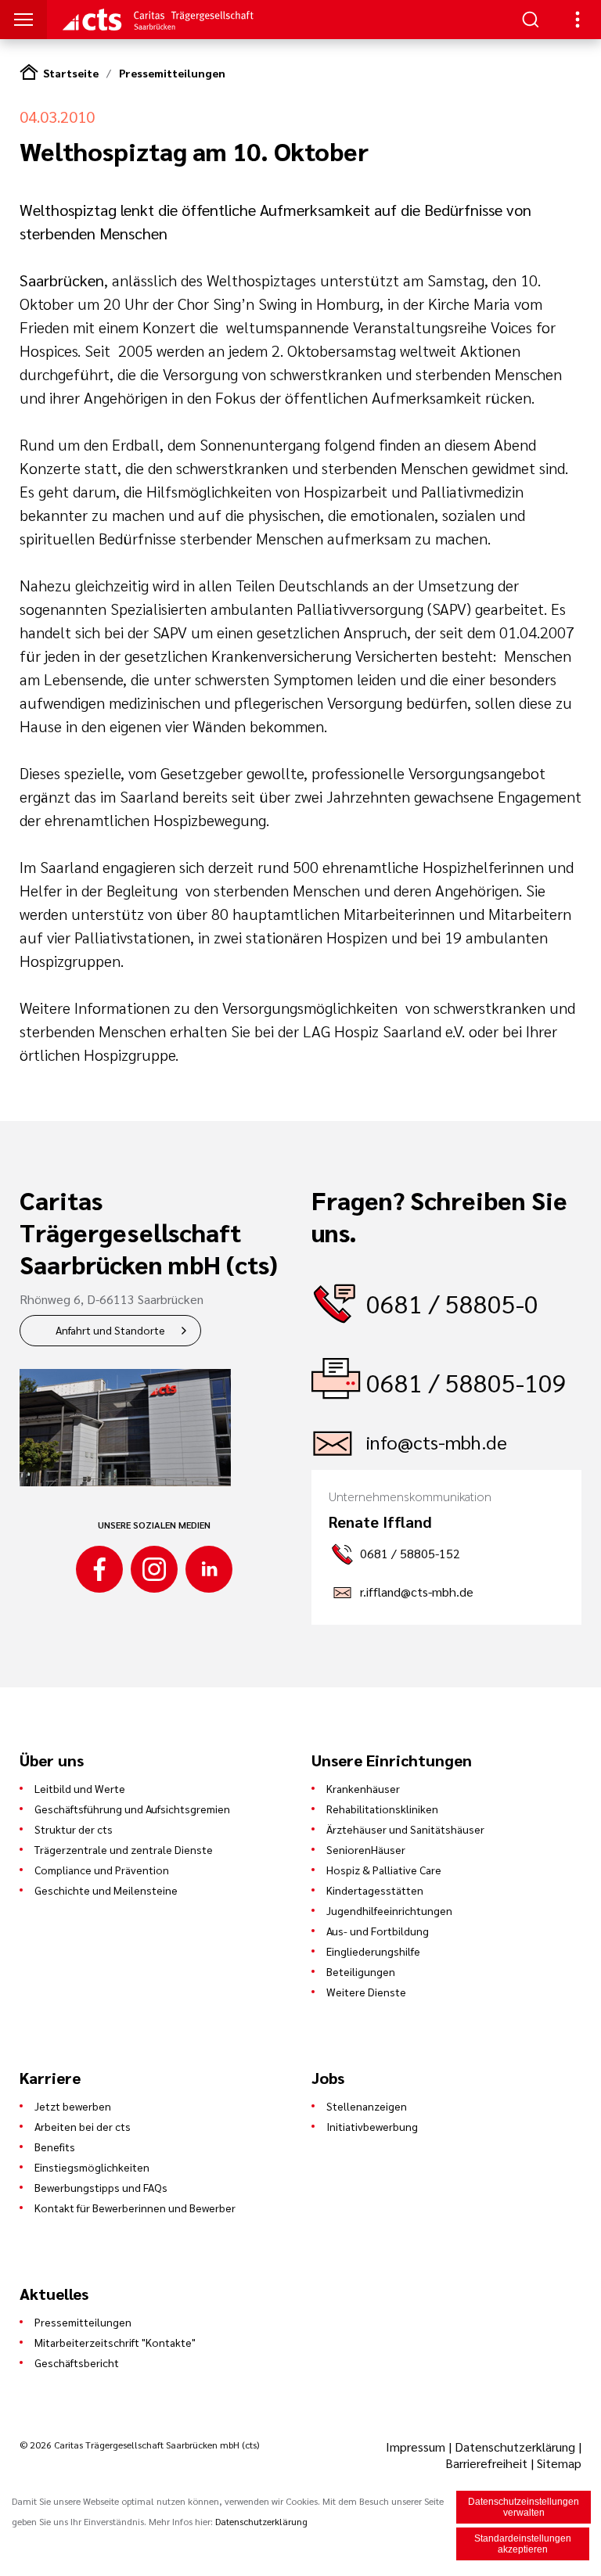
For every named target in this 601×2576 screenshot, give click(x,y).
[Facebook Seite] (99, 1569)
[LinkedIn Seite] (209, 1569)
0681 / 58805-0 (452, 1303)
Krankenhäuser (363, 1788)
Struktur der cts (74, 1829)
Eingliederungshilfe (373, 1951)
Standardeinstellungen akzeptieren (523, 2544)
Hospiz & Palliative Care (384, 1870)
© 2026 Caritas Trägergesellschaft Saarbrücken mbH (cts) (139, 2445)
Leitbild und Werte (80, 1788)
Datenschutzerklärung (515, 2447)
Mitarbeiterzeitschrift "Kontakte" (115, 2342)
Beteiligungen (361, 1971)
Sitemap (559, 2463)
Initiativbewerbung (372, 2126)
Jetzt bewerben (73, 2106)
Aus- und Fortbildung (378, 1931)
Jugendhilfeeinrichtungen (389, 1910)
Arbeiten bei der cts (83, 2126)
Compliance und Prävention (102, 1870)
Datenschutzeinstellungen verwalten (524, 2507)
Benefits (55, 2147)
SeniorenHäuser (366, 1849)
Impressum (417, 2447)
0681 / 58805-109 (466, 1382)
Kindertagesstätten (375, 1890)
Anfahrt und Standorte (110, 1330)
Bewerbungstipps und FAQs (101, 2187)
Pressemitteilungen (172, 73)
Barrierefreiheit (486, 2463)
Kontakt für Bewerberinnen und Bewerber (135, 2208)
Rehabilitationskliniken (382, 1809)
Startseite (71, 73)
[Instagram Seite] (154, 1569)
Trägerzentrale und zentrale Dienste (124, 1849)
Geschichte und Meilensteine (106, 1890)
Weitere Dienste (366, 1992)
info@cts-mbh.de (437, 1442)
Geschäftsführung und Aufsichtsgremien (132, 1809)
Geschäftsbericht (77, 2362)
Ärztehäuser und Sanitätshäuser (405, 1829)
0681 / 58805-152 (410, 1553)
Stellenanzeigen (367, 2106)
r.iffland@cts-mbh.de (417, 1592)
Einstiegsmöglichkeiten (92, 2167)
